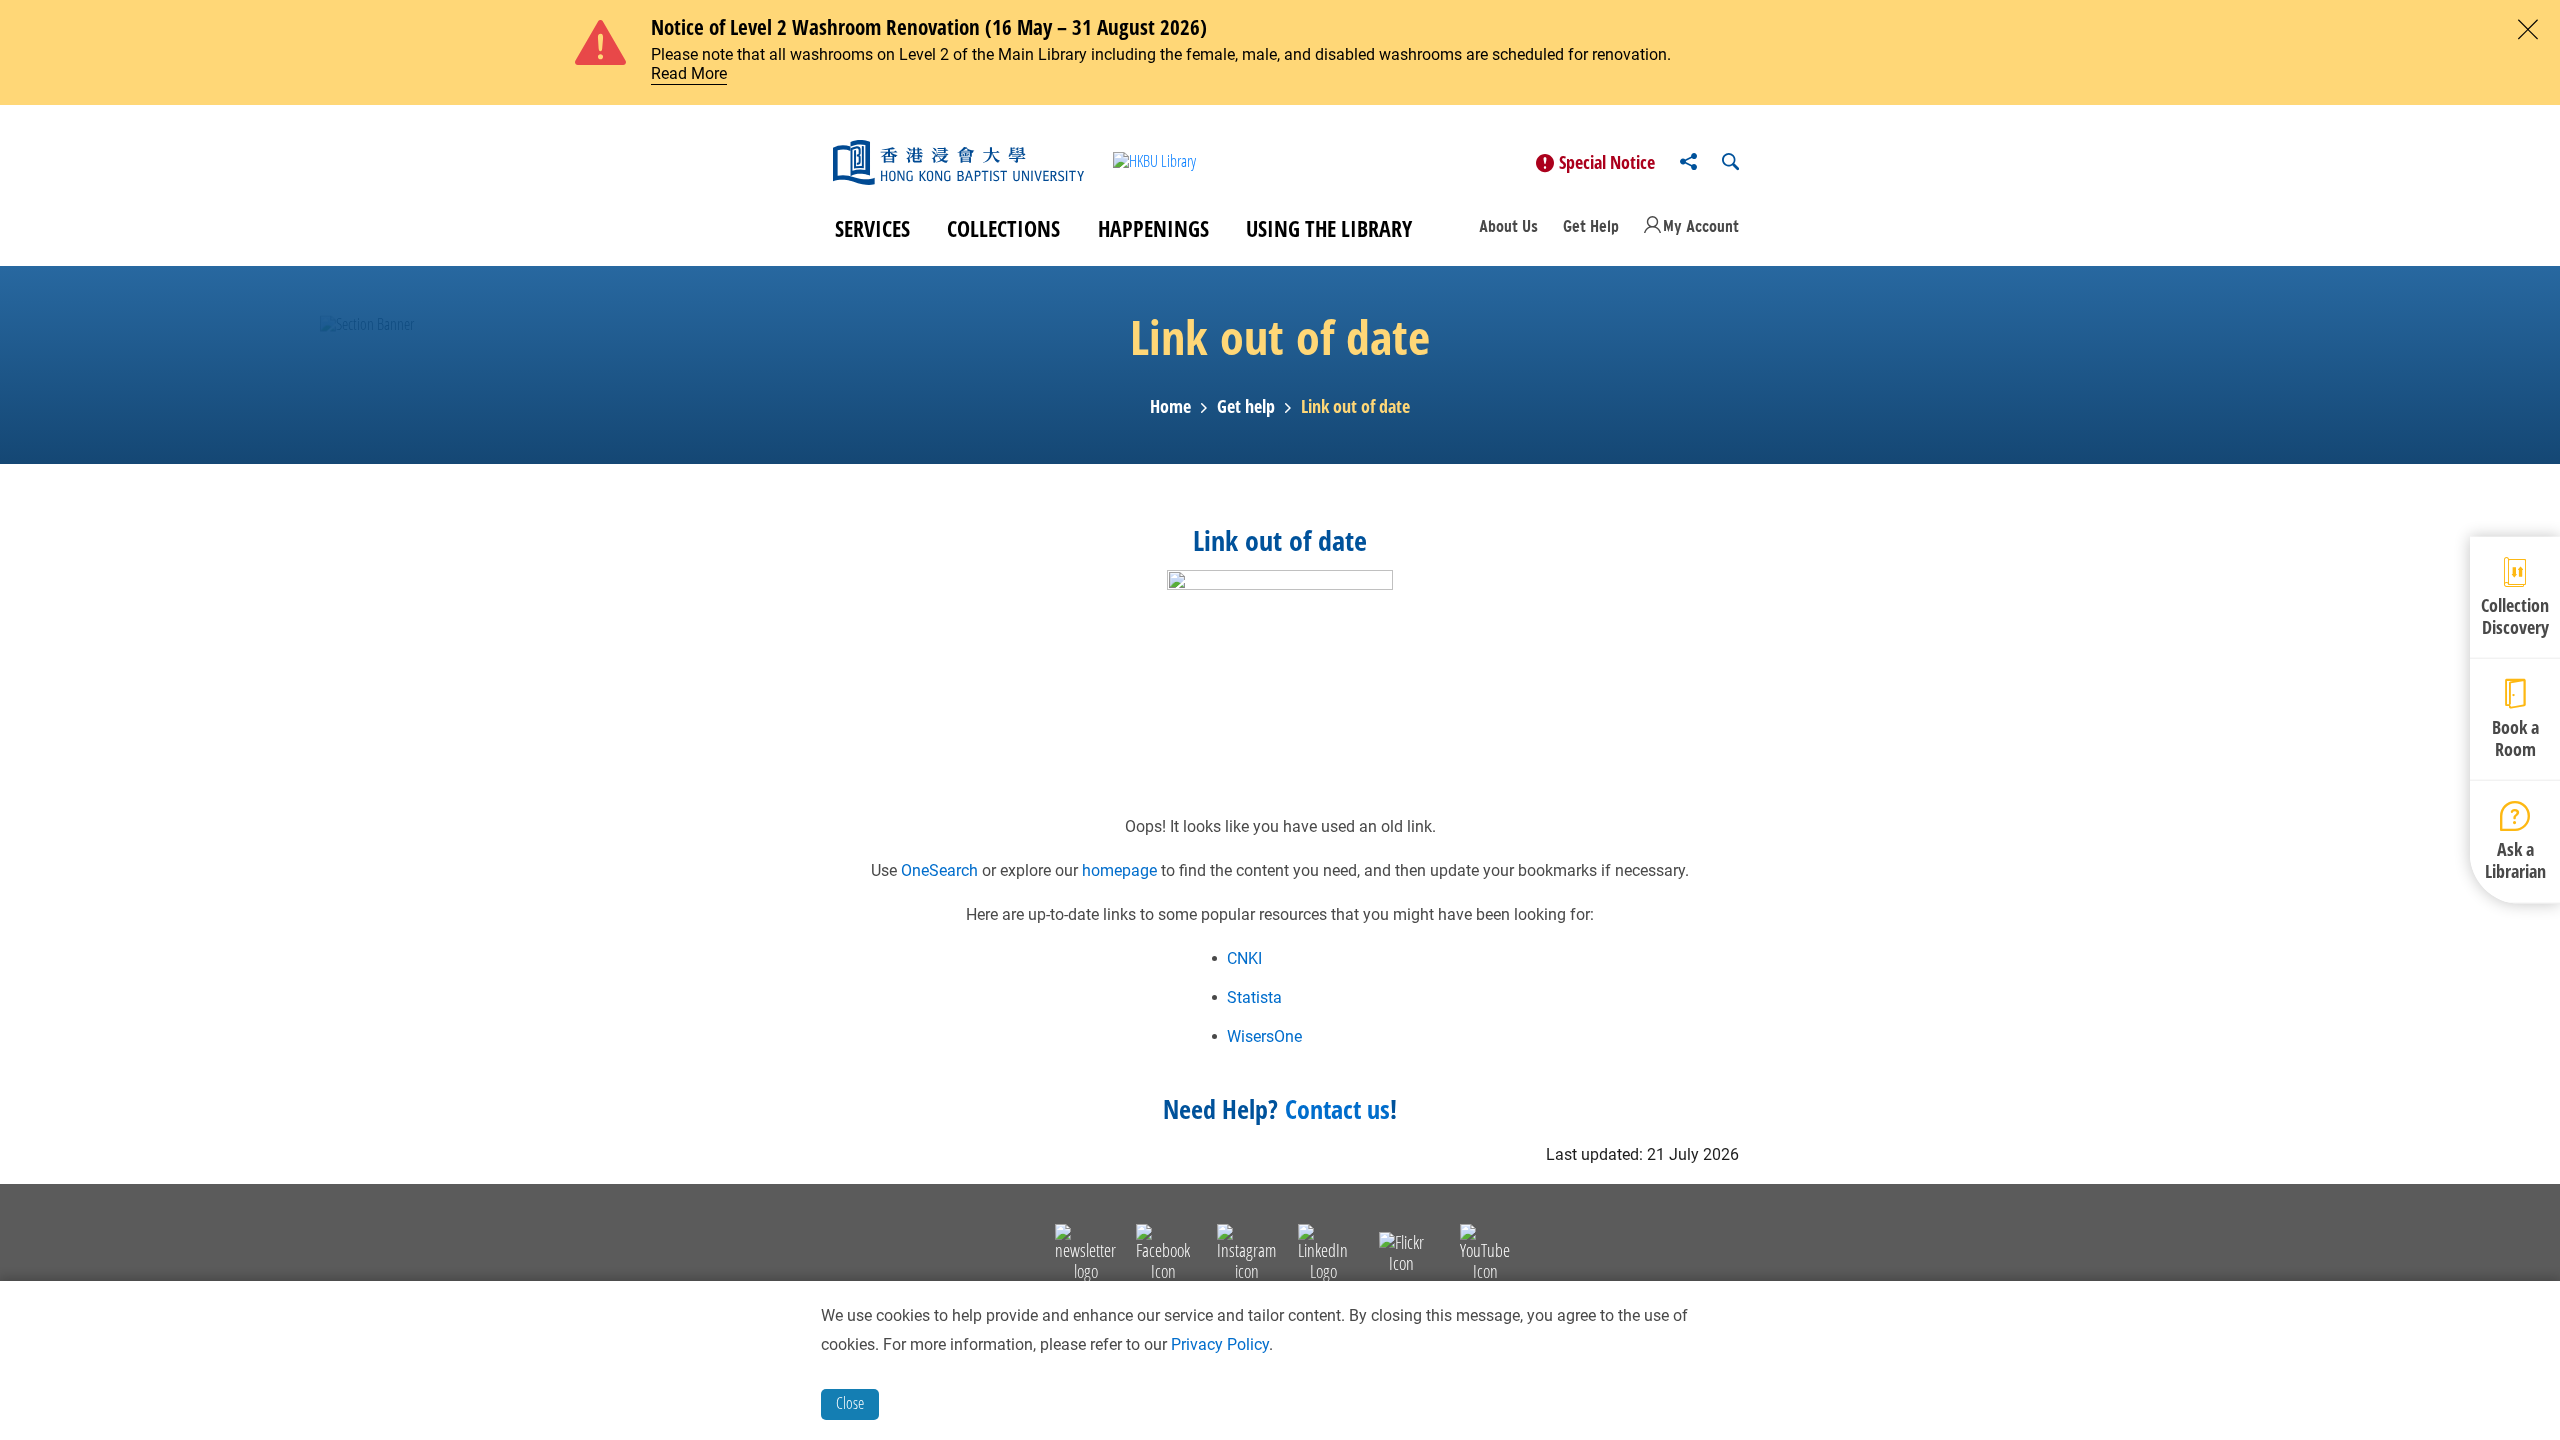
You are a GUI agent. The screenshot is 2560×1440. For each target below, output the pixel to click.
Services (872, 228)
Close (850, 1403)
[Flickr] (1401, 1256)
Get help (1246, 407)
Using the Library (1329, 228)
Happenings (1153, 228)
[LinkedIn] (1323, 1256)
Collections (1003, 228)
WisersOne (1264, 1036)
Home (1170, 407)
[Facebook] (1163, 1256)
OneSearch (939, 870)
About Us (1508, 226)
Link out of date (1355, 407)
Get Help (1591, 226)
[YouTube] (1485, 1256)
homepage (1119, 870)
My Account (1701, 226)
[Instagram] (1246, 1256)
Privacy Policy (1220, 1344)
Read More (689, 73)
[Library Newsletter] (1085, 1256)
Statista (1254, 997)
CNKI (1244, 958)
